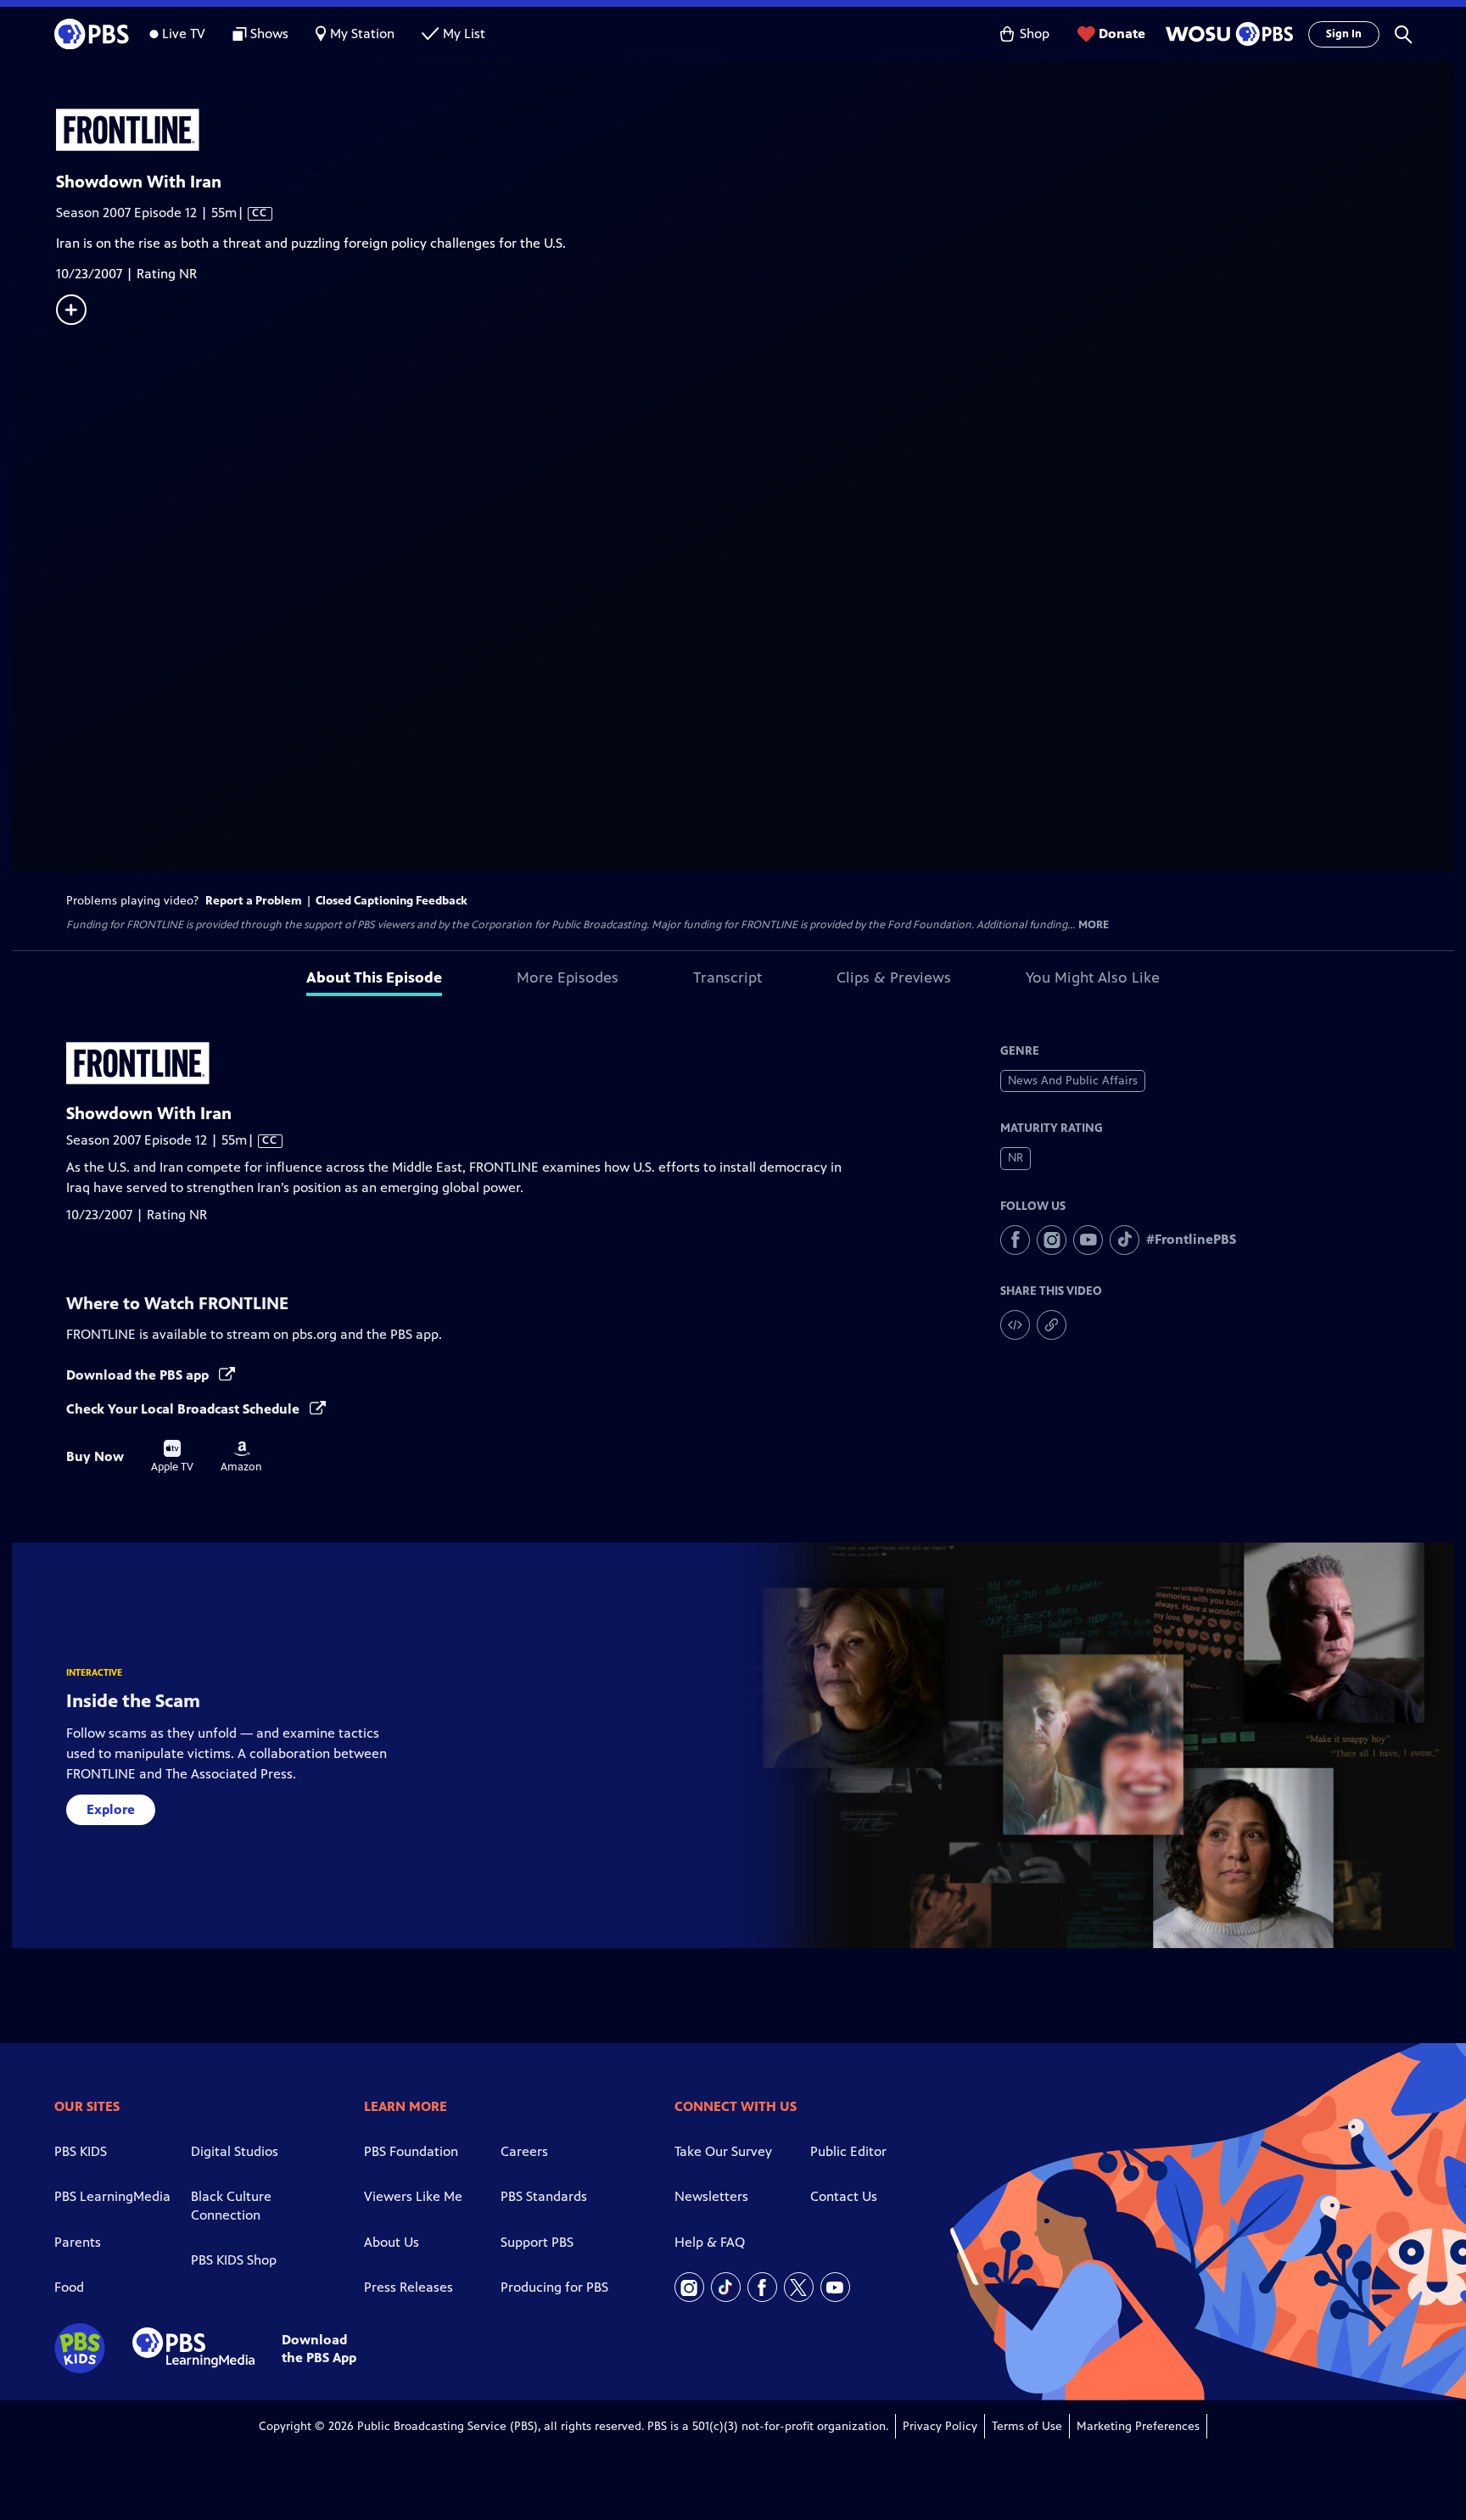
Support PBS (537, 2242)
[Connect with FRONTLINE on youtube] (1088, 1240)
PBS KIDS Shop (234, 2260)
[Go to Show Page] (755, 130)
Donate (1122, 34)
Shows (269, 34)
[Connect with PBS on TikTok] (726, 2287)
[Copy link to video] (1052, 1325)
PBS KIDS (81, 2151)
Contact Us (844, 2196)
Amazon (241, 1457)
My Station (362, 34)
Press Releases (408, 2287)
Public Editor (848, 2151)
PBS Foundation (411, 2151)
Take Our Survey (723, 2151)
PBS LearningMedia (112, 2196)
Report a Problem (254, 901)
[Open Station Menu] (1227, 34)
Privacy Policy (940, 2426)
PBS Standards (544, 2196)
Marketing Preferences (1138, 2426)
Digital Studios (235, 2151)
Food (69, 2287)
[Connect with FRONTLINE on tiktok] (1125, 1240)
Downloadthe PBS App (319, 2349)
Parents (78, 2242)
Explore (111, 1809)
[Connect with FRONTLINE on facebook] (1015, 1240)
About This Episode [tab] (374, 977)
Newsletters (711, 2196)
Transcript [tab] (727, 977)
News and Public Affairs (1073, 1081)
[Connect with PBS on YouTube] (835, 2287)
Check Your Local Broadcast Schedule (185, 1409)
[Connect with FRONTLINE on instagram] (1052, 1240)
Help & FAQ (710, 2242)
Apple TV (172, 1457)
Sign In (1344, 34)
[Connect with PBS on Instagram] (689, 2287)
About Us (392, 2242)
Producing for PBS (554, 2287)
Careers (524, 2151)
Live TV (184, 34)
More (1094, 925)
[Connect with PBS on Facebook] (762, 2287)
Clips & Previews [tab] (894, 977)
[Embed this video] (1015, 1325)
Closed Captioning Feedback (392, 901)
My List (464, 34)
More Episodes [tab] (568, 977)
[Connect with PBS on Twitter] (799, 2287)
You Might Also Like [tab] (1093, 977)
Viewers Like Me (413, 2196)
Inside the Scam (133, 1701)
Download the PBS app (139, 1375)
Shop (1035, 34)
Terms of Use (1027, 2426)
